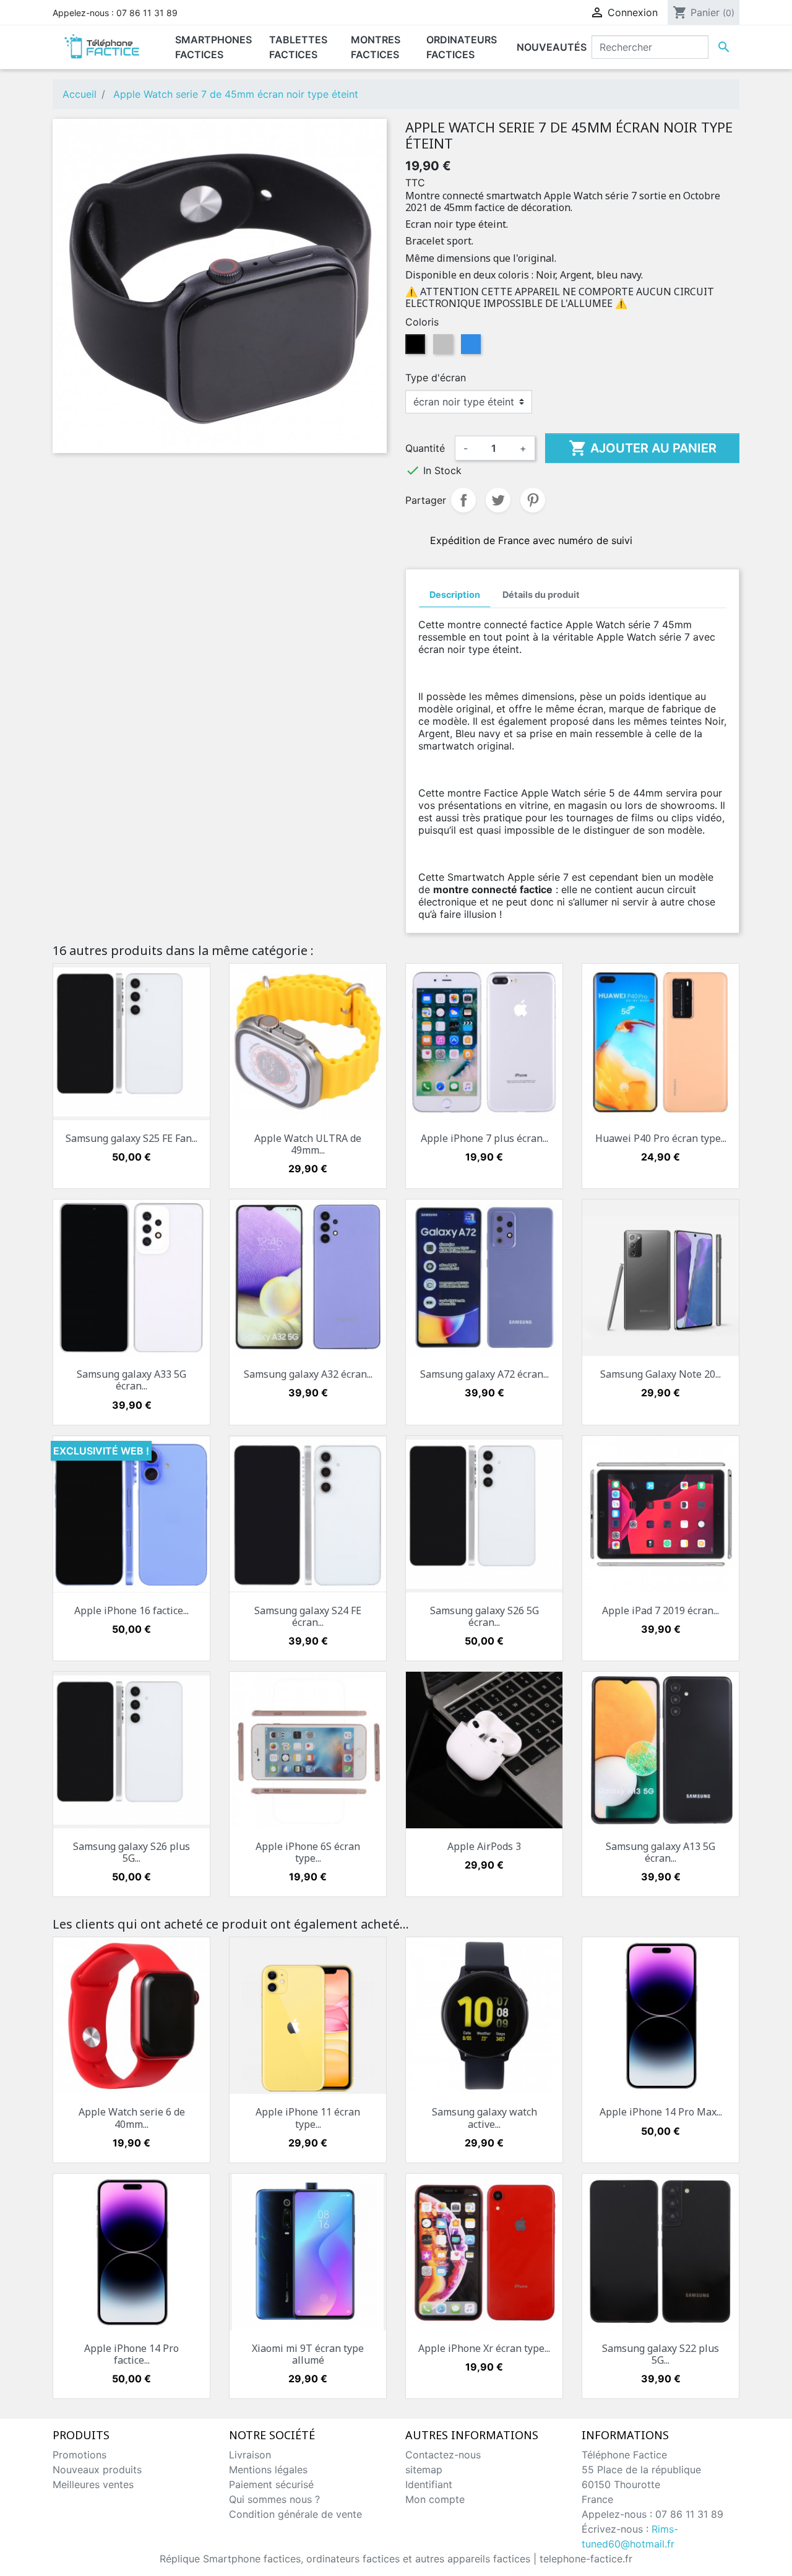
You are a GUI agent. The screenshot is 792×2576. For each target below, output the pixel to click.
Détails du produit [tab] (541, 594)
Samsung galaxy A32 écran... (308, 1374)
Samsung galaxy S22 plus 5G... (661, 2354)
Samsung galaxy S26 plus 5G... (131, 1852)
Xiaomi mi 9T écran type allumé (308, 2354)
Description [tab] (455, 594)
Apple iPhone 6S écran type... (308, 1852)
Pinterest (533, 500)
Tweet (498, 500)
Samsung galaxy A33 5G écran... (131, 1380)
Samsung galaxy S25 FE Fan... (131, 1138)
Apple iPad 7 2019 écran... (661, 1610)
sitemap (424, 2470)
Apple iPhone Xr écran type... (484, 2348)
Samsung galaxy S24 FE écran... (308, 1616)
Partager (463, 500)
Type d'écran (436, 378)
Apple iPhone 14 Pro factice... (131, 2354)
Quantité (425, 448)
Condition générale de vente (295, 2514)
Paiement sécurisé (271, 2484)
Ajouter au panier (643, 448)
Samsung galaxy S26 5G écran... (484, 1616)
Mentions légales (268, 2470)
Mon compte (435, 2499)
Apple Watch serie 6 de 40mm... (132, 2118)
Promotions (80, 2455)
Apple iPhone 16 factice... (131, 1610)
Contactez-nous (443, 2455)
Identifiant (429, 2484)
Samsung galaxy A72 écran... (484, 1374)
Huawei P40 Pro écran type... (661, 1138)
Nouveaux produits (97, 2470)
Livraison (250, 2455)
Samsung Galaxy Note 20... (661, 1374)
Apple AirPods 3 (484, 1846)
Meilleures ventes (93, 2484)
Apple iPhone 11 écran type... (308, 2118)
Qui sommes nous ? (274, 2499)
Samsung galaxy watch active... (484, 2118)
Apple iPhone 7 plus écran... (484, 1138)
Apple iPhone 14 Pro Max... (661, 2112)
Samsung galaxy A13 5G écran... (661, 1852)
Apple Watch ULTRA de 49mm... (308, 1144)
